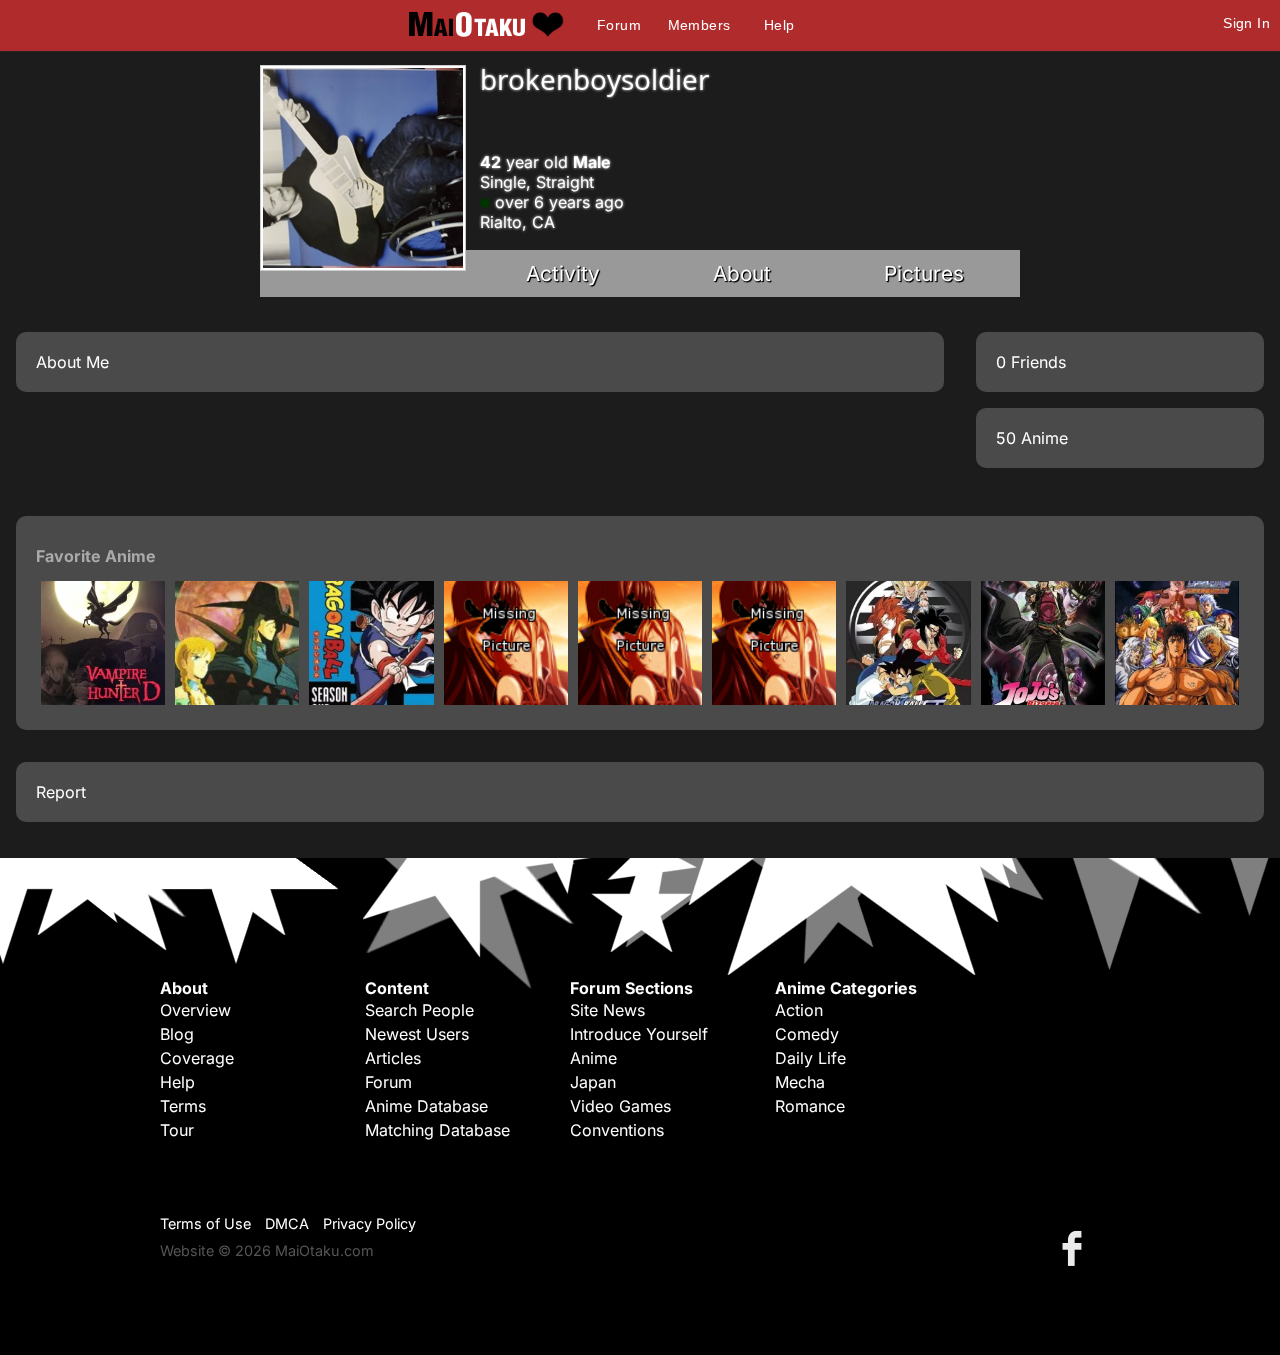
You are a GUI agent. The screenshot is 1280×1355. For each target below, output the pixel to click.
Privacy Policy (369, 1223)
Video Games (620, 1106)
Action (799, 1010)
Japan (593, 1082)
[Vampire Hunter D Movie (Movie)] (237, 699)
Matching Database (437, 1130)
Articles (393, 1058)
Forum (619, 25)
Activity (563, 273)
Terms (183, 1106)
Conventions (617, 1130)
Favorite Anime (96, 556)
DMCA (287, 1223)
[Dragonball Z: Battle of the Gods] (774, 699)
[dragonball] (371, 699)
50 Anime (1032, 438)
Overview (195, 1010)
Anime (593, 1058)
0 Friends (1031, 362)
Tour (177, 1130)
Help (779, 25)
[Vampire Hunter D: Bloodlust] (103, 699)
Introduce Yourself (639, 1034)
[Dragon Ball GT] (908, 699)
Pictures (924, 273)
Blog (177, 1034)
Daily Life (810, 1058)
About (742, 273)
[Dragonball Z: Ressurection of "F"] (506, 699)
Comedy (807, 1034)
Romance (810, 1106)
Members (699, 25)
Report (61, 792)
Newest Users (417, 1034)
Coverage (197, 1058)
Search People (419, 1010)
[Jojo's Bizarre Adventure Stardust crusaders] (1043, 699)
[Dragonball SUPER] (640, 699)
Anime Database (426, 1106)
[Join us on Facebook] (1076, 1247)
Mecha (800, 1082)
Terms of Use (205, 1223)
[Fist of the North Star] (1177, 699)
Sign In (1246, 23)
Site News (607, 1010)
